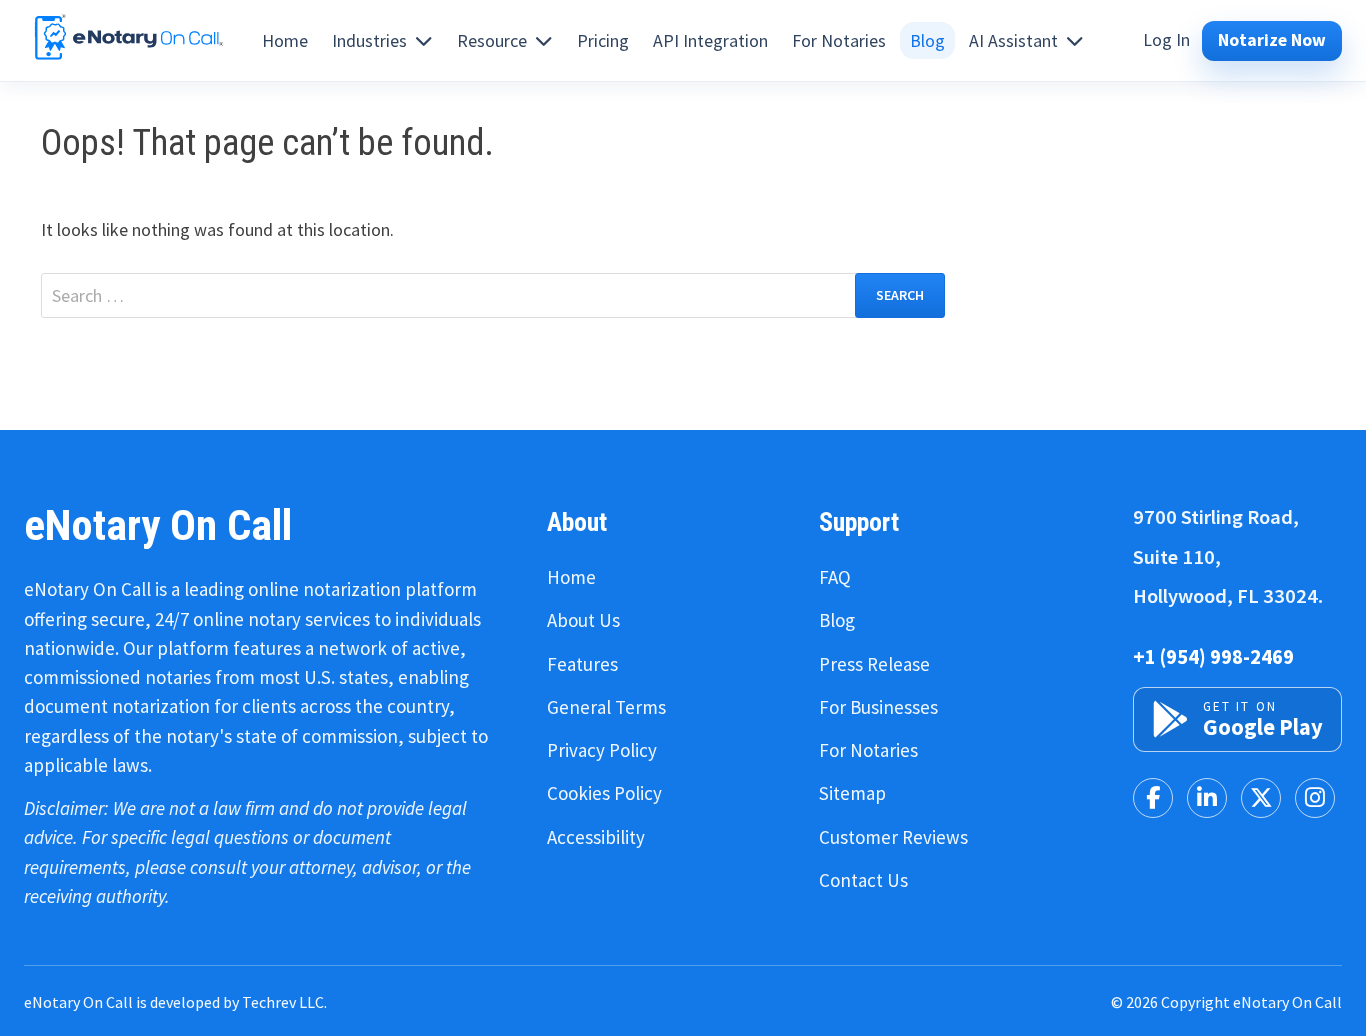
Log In (1166, 40)
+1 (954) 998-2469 (1213, 657)
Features (582, 664)
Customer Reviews (893, 837)
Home (571, 577)
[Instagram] (1315, 798)
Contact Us (863, 880)
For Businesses (878, 707)
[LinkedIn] (1207, 798)
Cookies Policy (604, 793)
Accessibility (596, 837)
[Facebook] (1153, 798)
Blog (837, 620)
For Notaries (868, 750)
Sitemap (852, 793)
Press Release (874, 664)
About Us (583, 620)
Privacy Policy (602, 750)
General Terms (606, 707)
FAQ (835, 577)
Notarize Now (1272, 40)
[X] (1261, 798)
